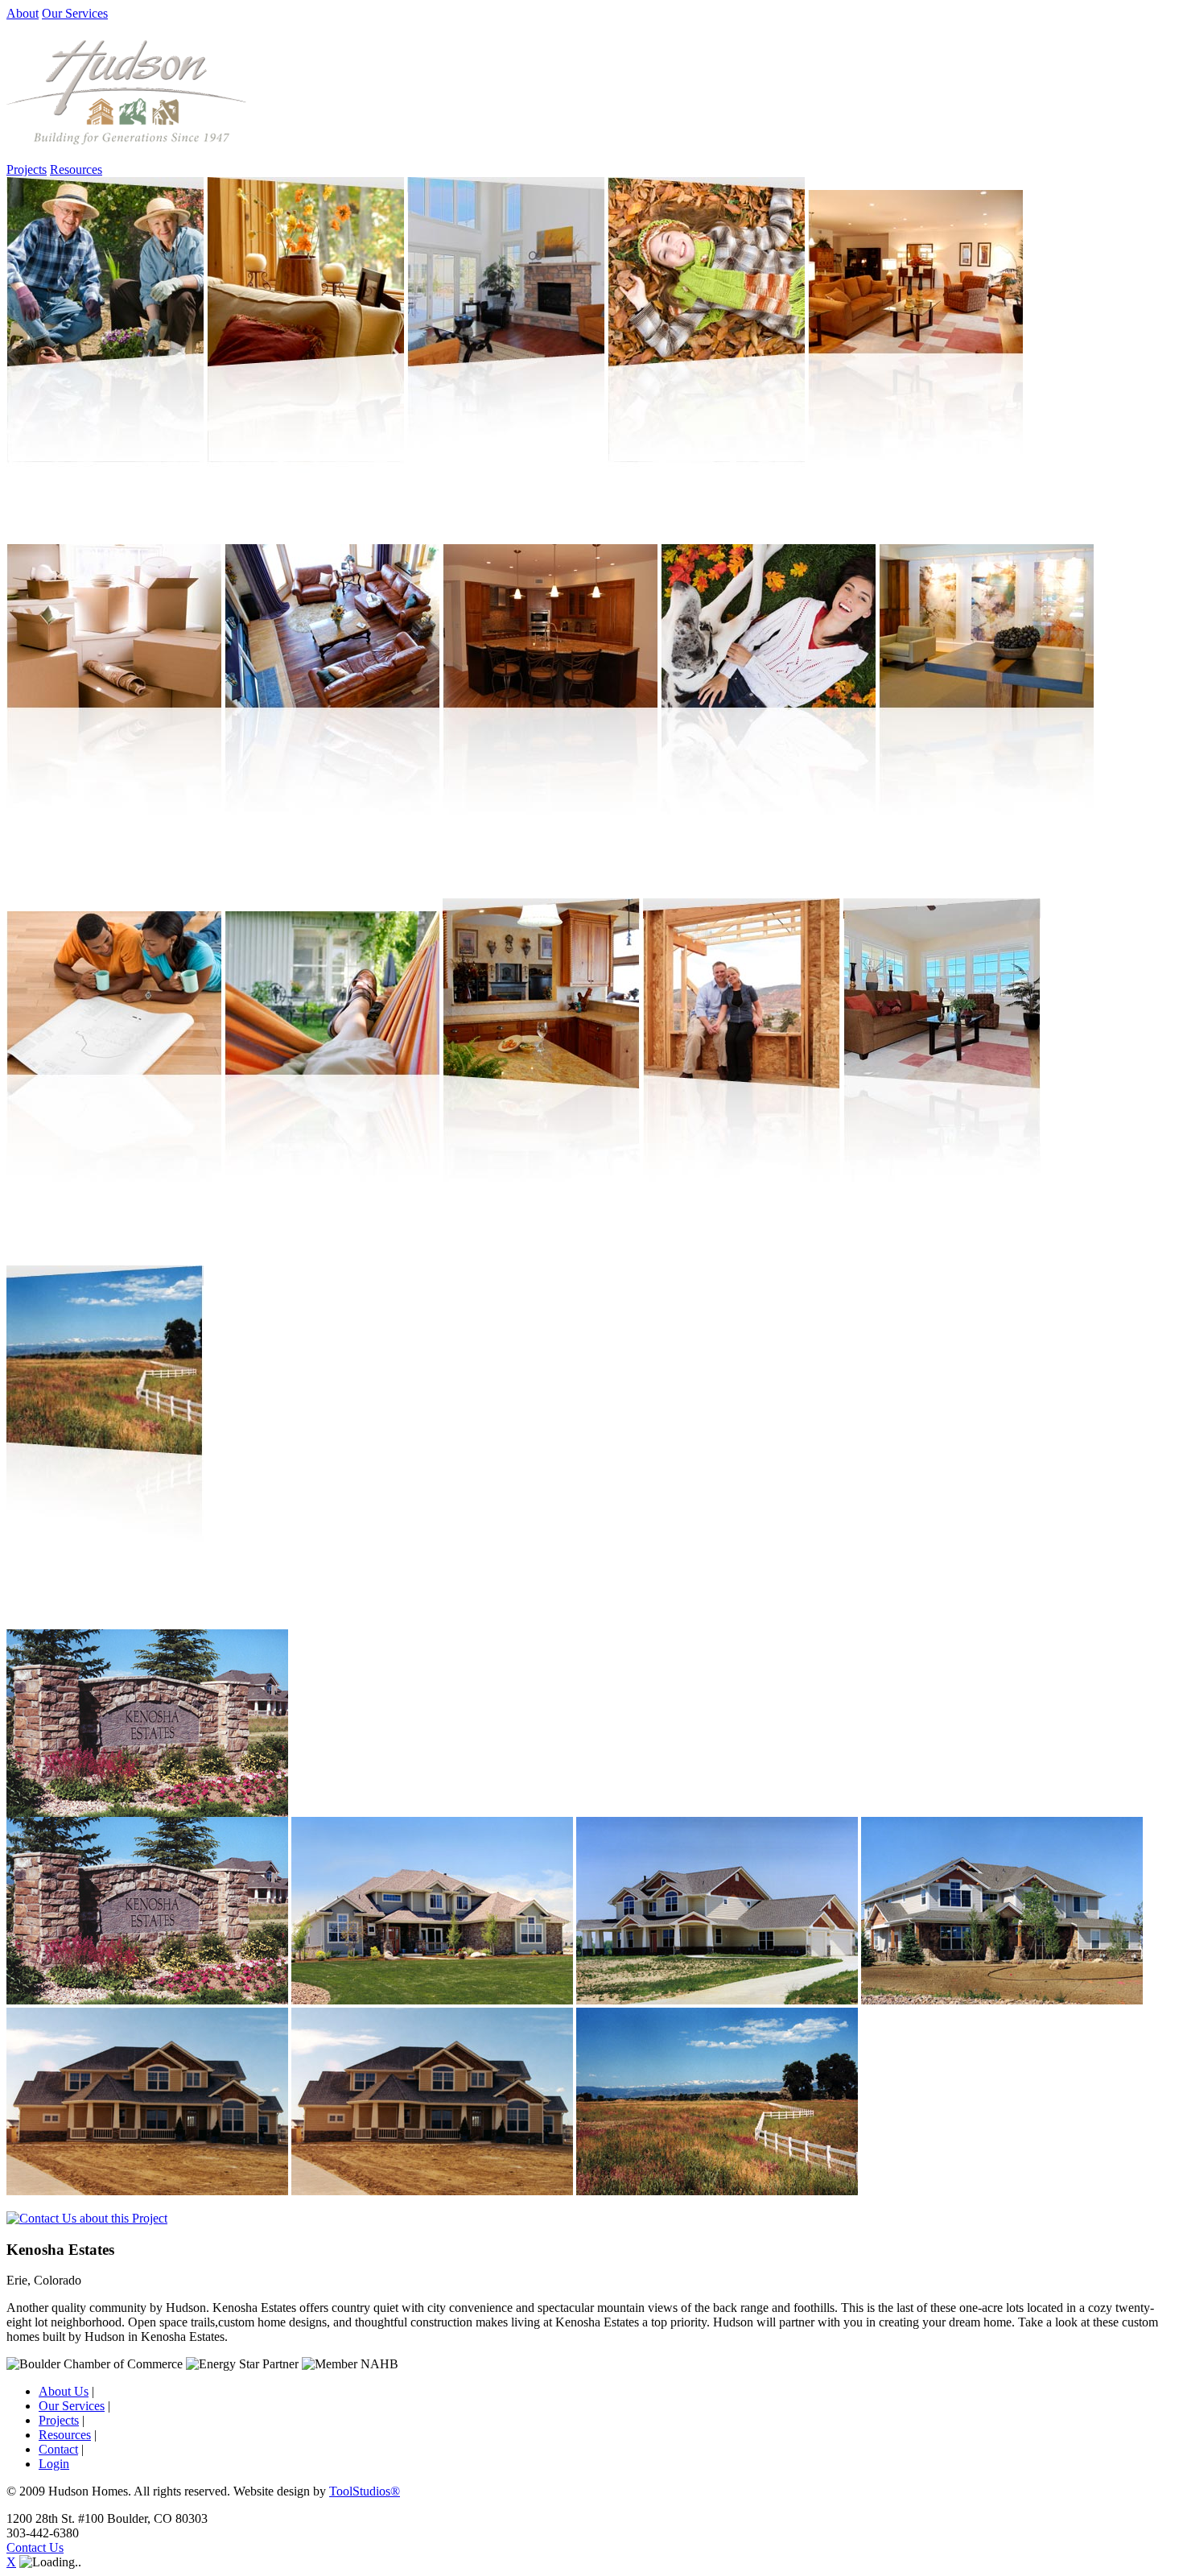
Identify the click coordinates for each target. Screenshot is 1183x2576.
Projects (27, 169)
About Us (64, 2391)
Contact (58, 2449)
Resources (76, 169)
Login (54, 2464)
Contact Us (35, 2547)
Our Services (75, 13)
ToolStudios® (365, 2491)
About (23, 13)
